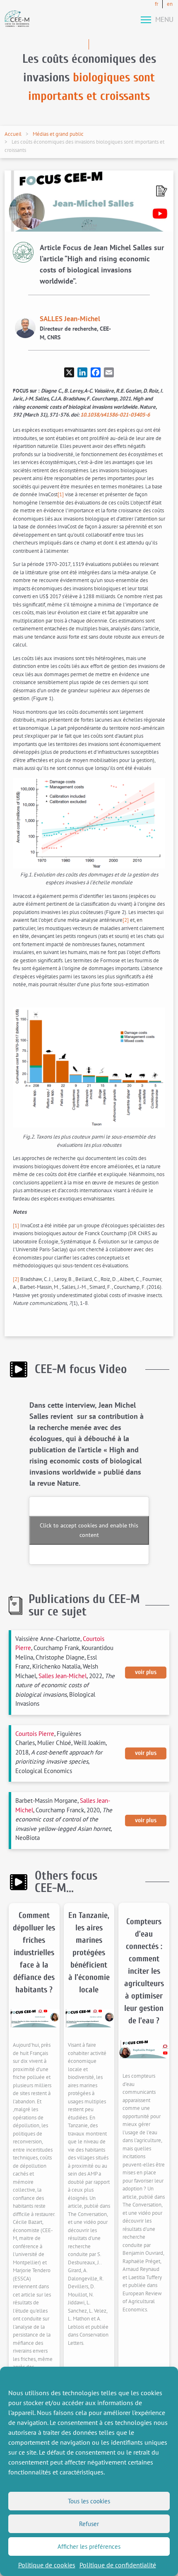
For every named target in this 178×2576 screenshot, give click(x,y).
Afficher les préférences (89, 2546)
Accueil (13, 134)
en (170, 4)
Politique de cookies (47, 2565)
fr (156, 4)
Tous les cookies (89, 2501)
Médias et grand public (58, 134)
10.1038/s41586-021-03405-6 (115, 415)
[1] (61, 494)
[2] (126, 920)
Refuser (89, 2524)
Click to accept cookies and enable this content (89, 1530)
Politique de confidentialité (118, 2565)
